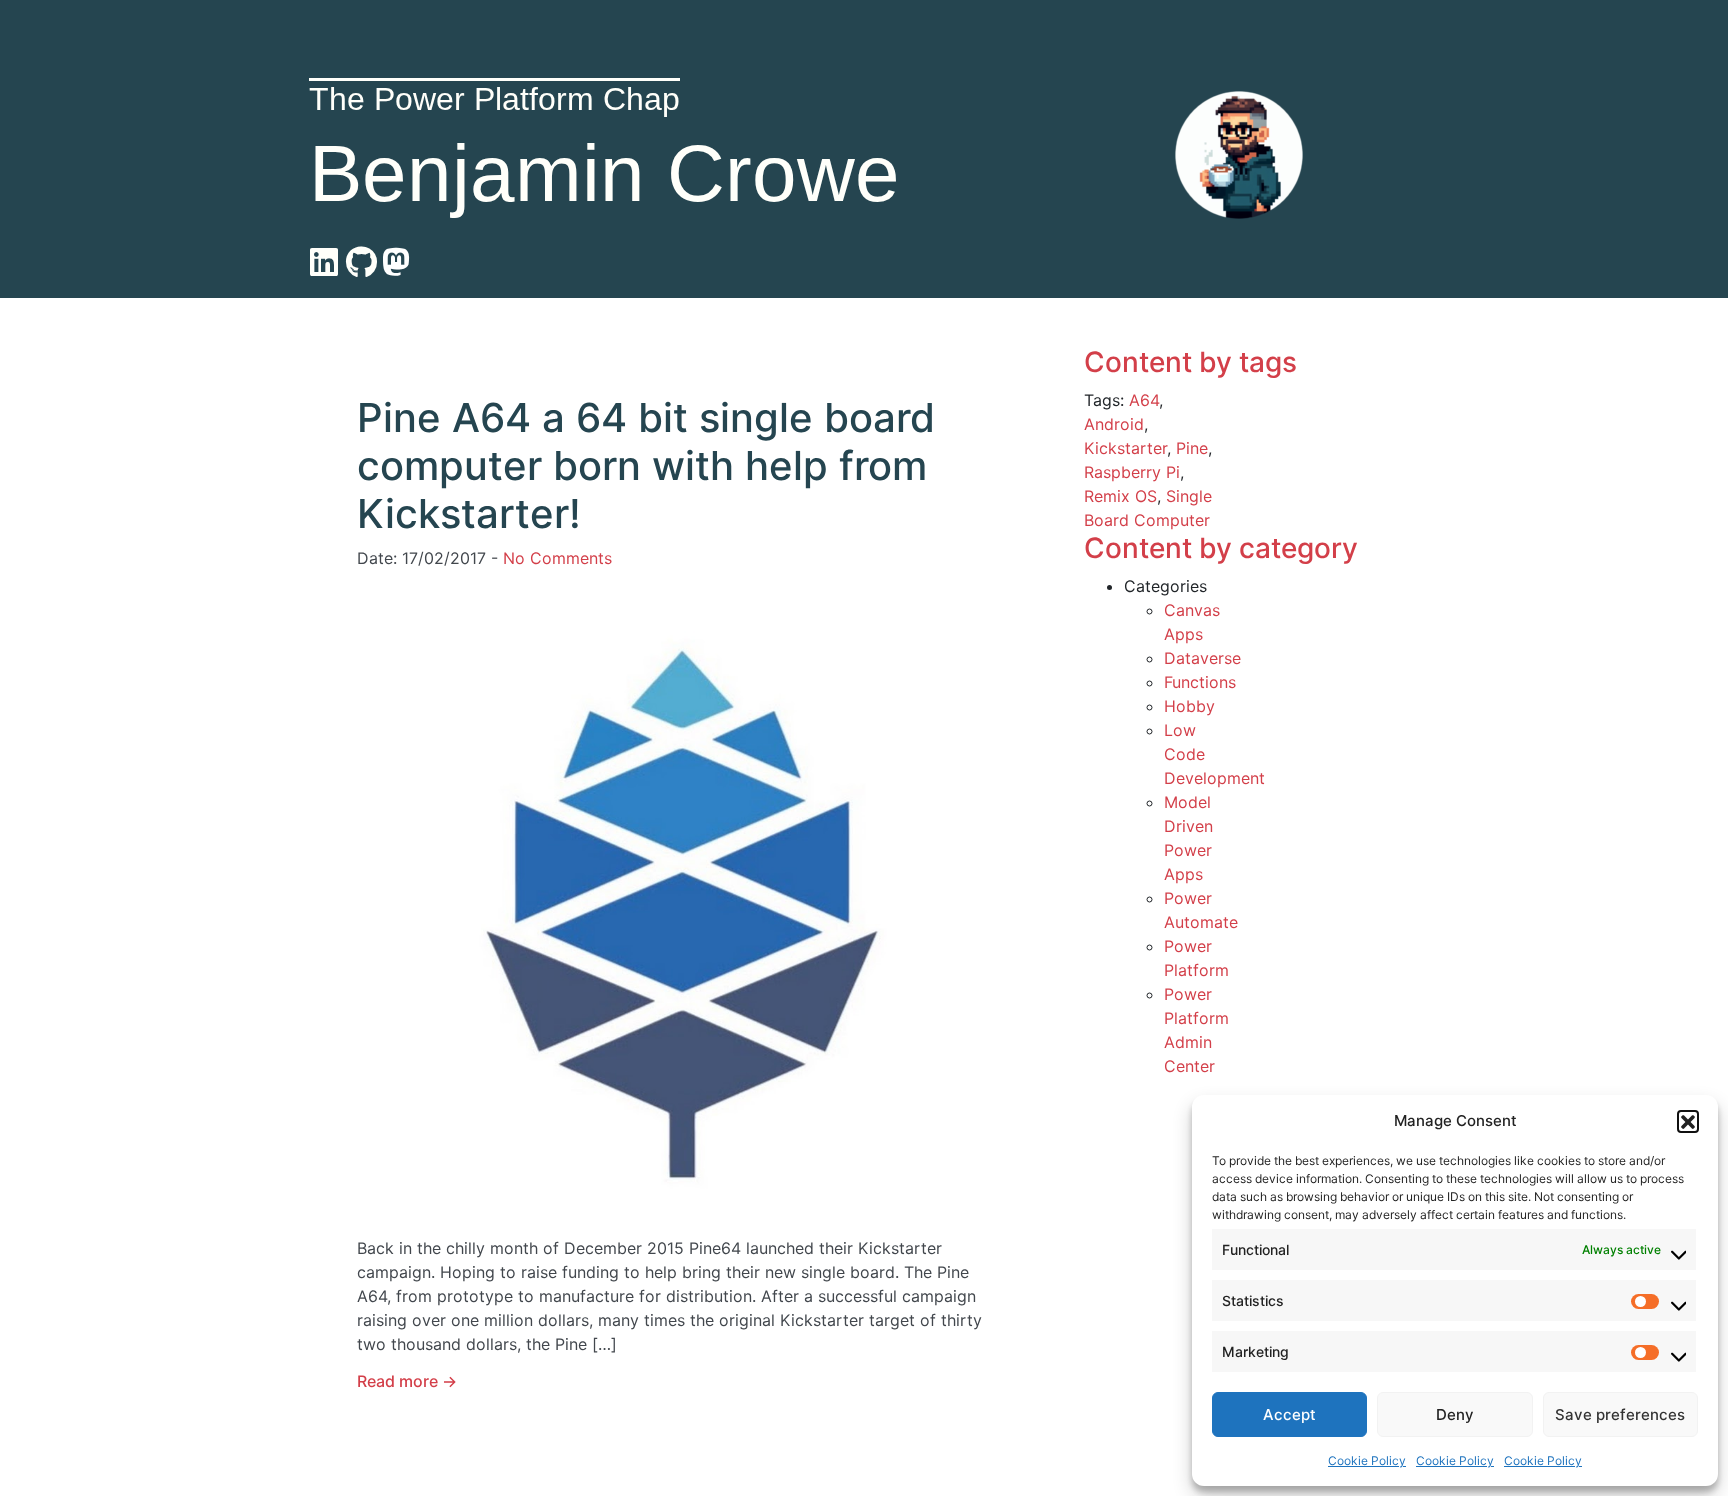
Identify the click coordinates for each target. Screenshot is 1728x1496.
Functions (1200, 682)
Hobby (1189, 706)
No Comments (557, 558)
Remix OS (1120, 496)
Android (1114, 424)
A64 (1144, 400)
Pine (1192, 448)
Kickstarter (1125, 448)
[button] (1688, 1121)
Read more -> (407, 1381)
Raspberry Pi (1132, 472)
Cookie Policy (1367, 1460)
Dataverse (1202, 658)
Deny (1455, 1414)
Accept (1289, 1414)
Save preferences (1620, 1414)
